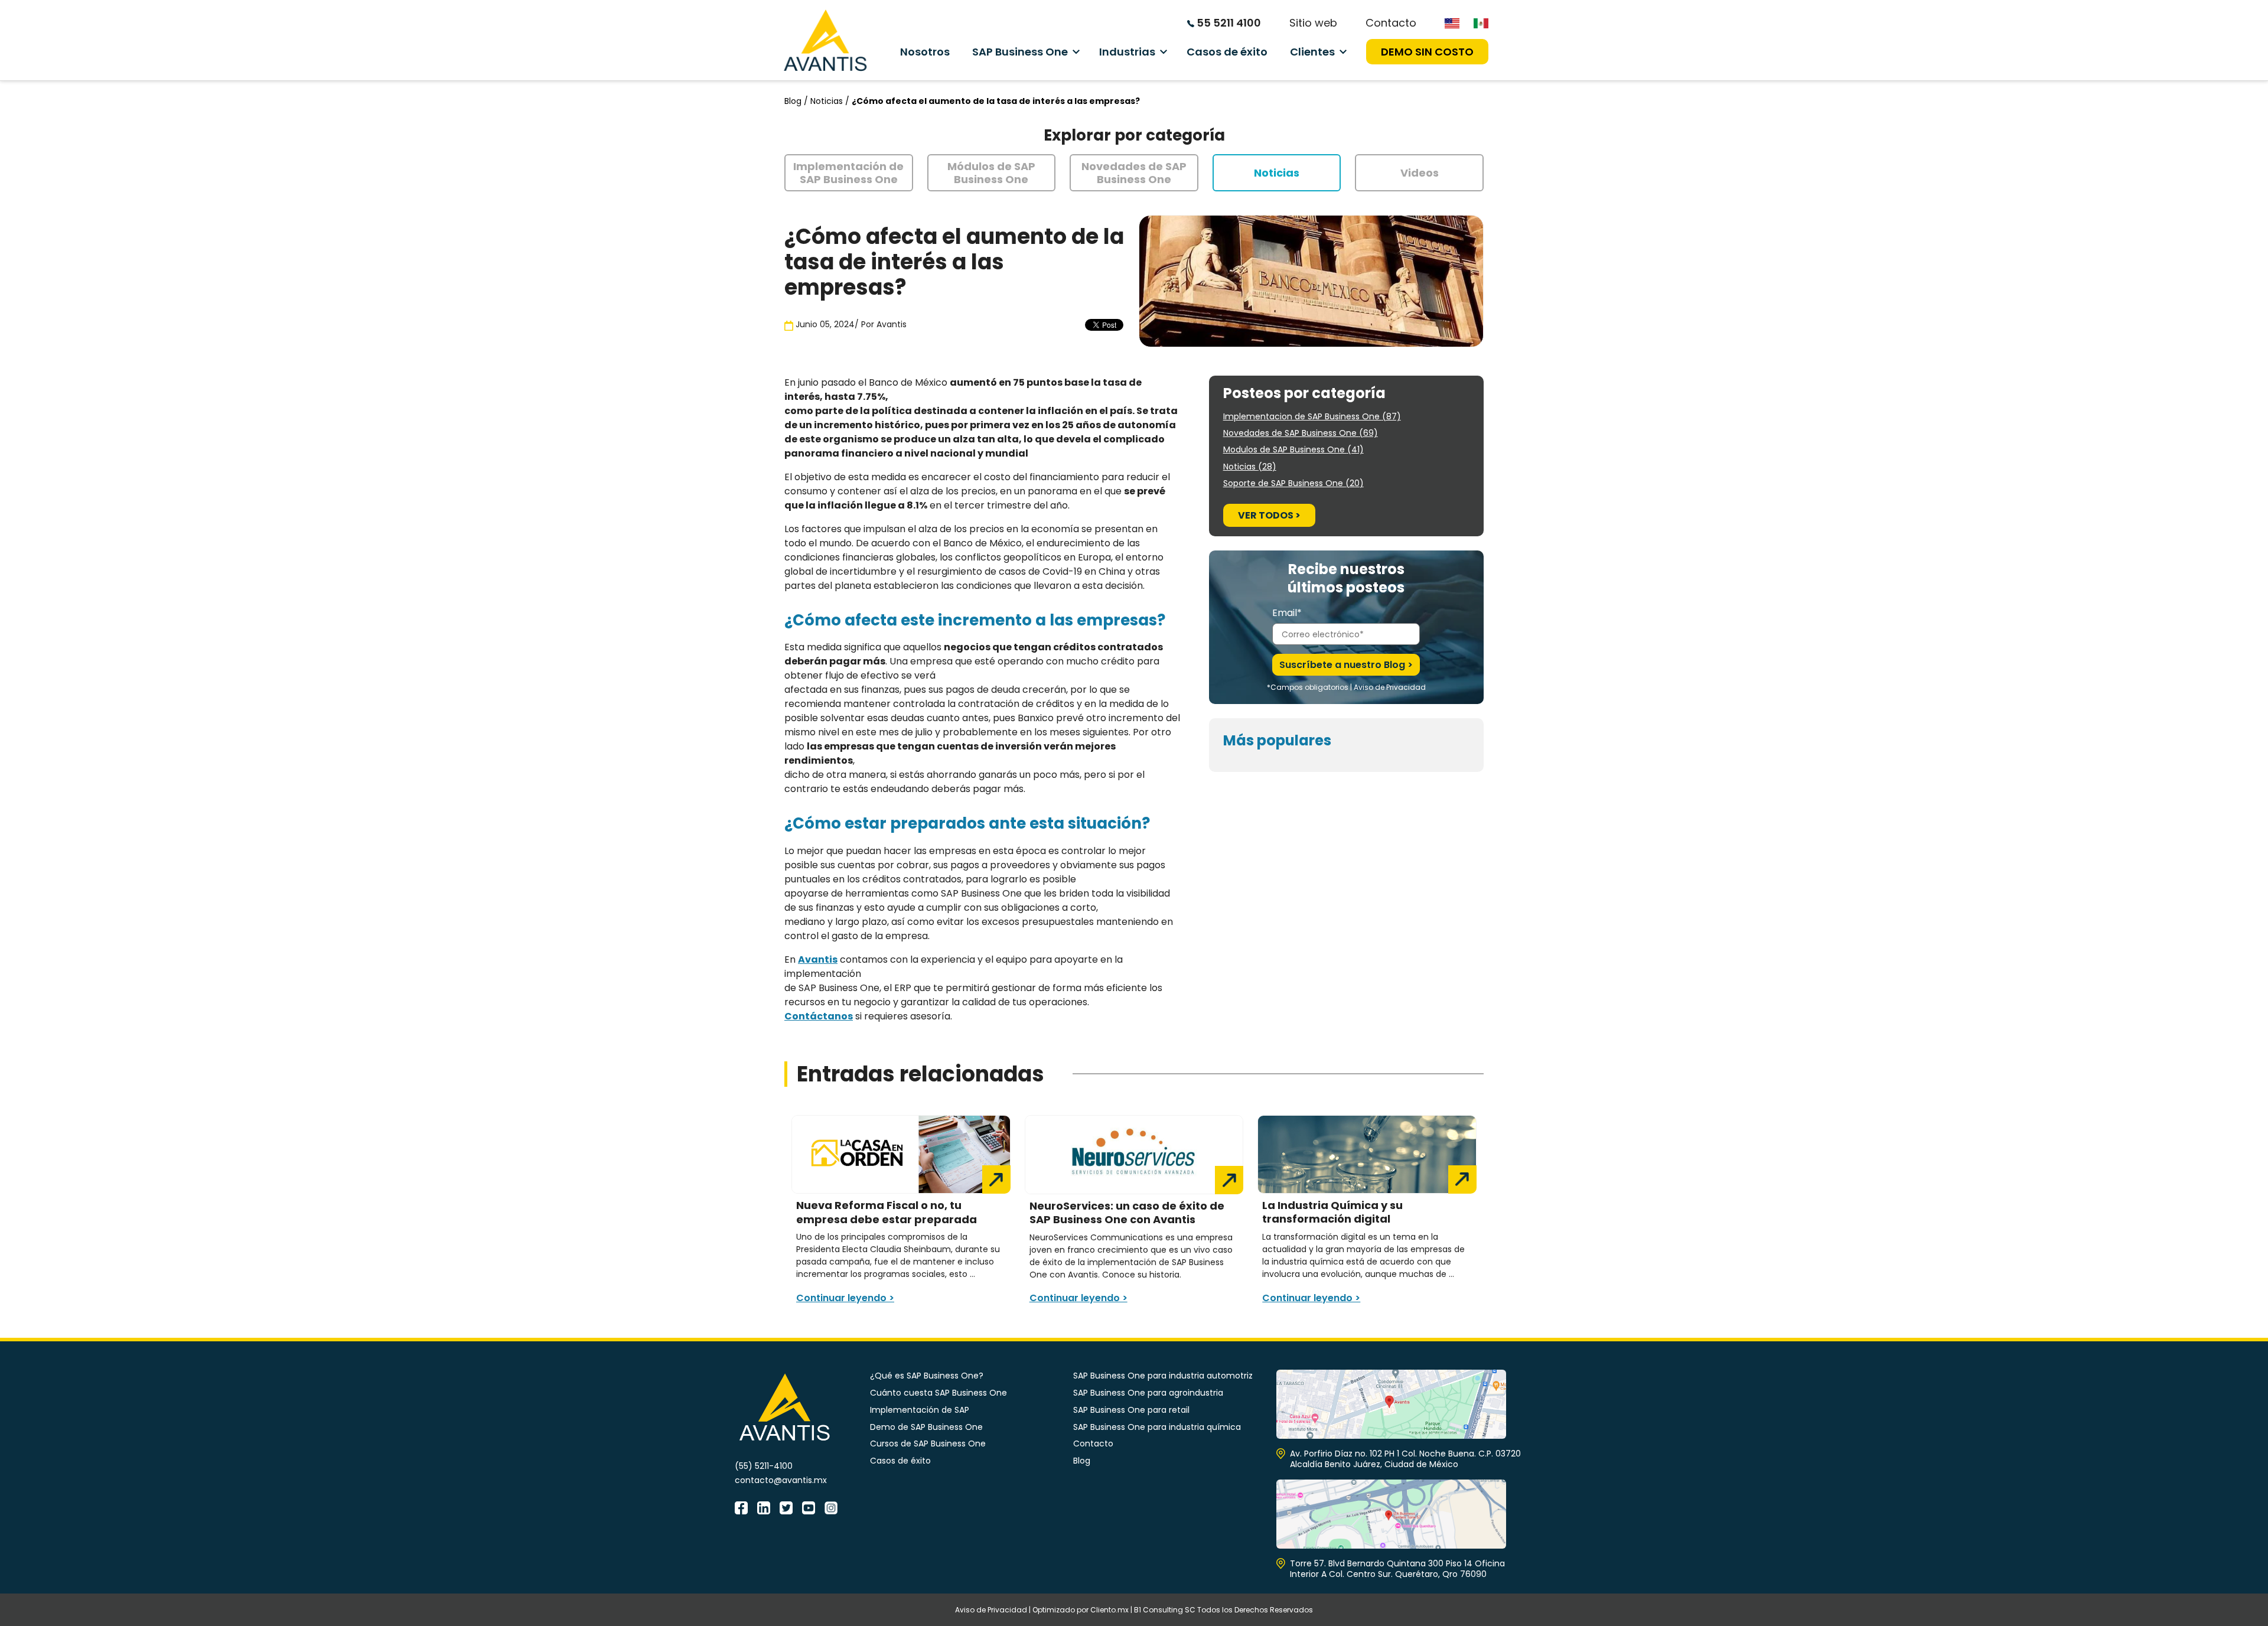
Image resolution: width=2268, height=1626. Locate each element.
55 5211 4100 (1228, 23)
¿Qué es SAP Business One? (927, 1376)
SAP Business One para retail (1131, 1410)
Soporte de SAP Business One (1293, 483)
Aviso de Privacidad (1390, 687)
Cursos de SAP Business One (928, 1443)
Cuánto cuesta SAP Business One (939, 1393)
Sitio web (1313, 23)
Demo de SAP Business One (926, 1427)
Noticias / (831, 101)
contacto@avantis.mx (781, 1480)
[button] (849, 173)
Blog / (797, 101)
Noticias (1250, 467)
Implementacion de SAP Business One (1312, 416)
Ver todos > (1269, 515)
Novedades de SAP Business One (1301, 433)
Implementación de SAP (920, 1410)
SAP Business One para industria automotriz (1163, 1376)
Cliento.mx (1109, 1610)
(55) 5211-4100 (764, 1466)
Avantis (892, 324)
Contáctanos (819, 1016)
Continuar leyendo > (845, 1298)
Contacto (1391, 23)
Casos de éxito (1227, 52)
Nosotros (925, 52)
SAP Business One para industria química (1157, 1427)
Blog (1082, 1461)
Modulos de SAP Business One (1293, 449)
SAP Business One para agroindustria (1148, 1393)
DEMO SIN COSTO (1427, 52)
